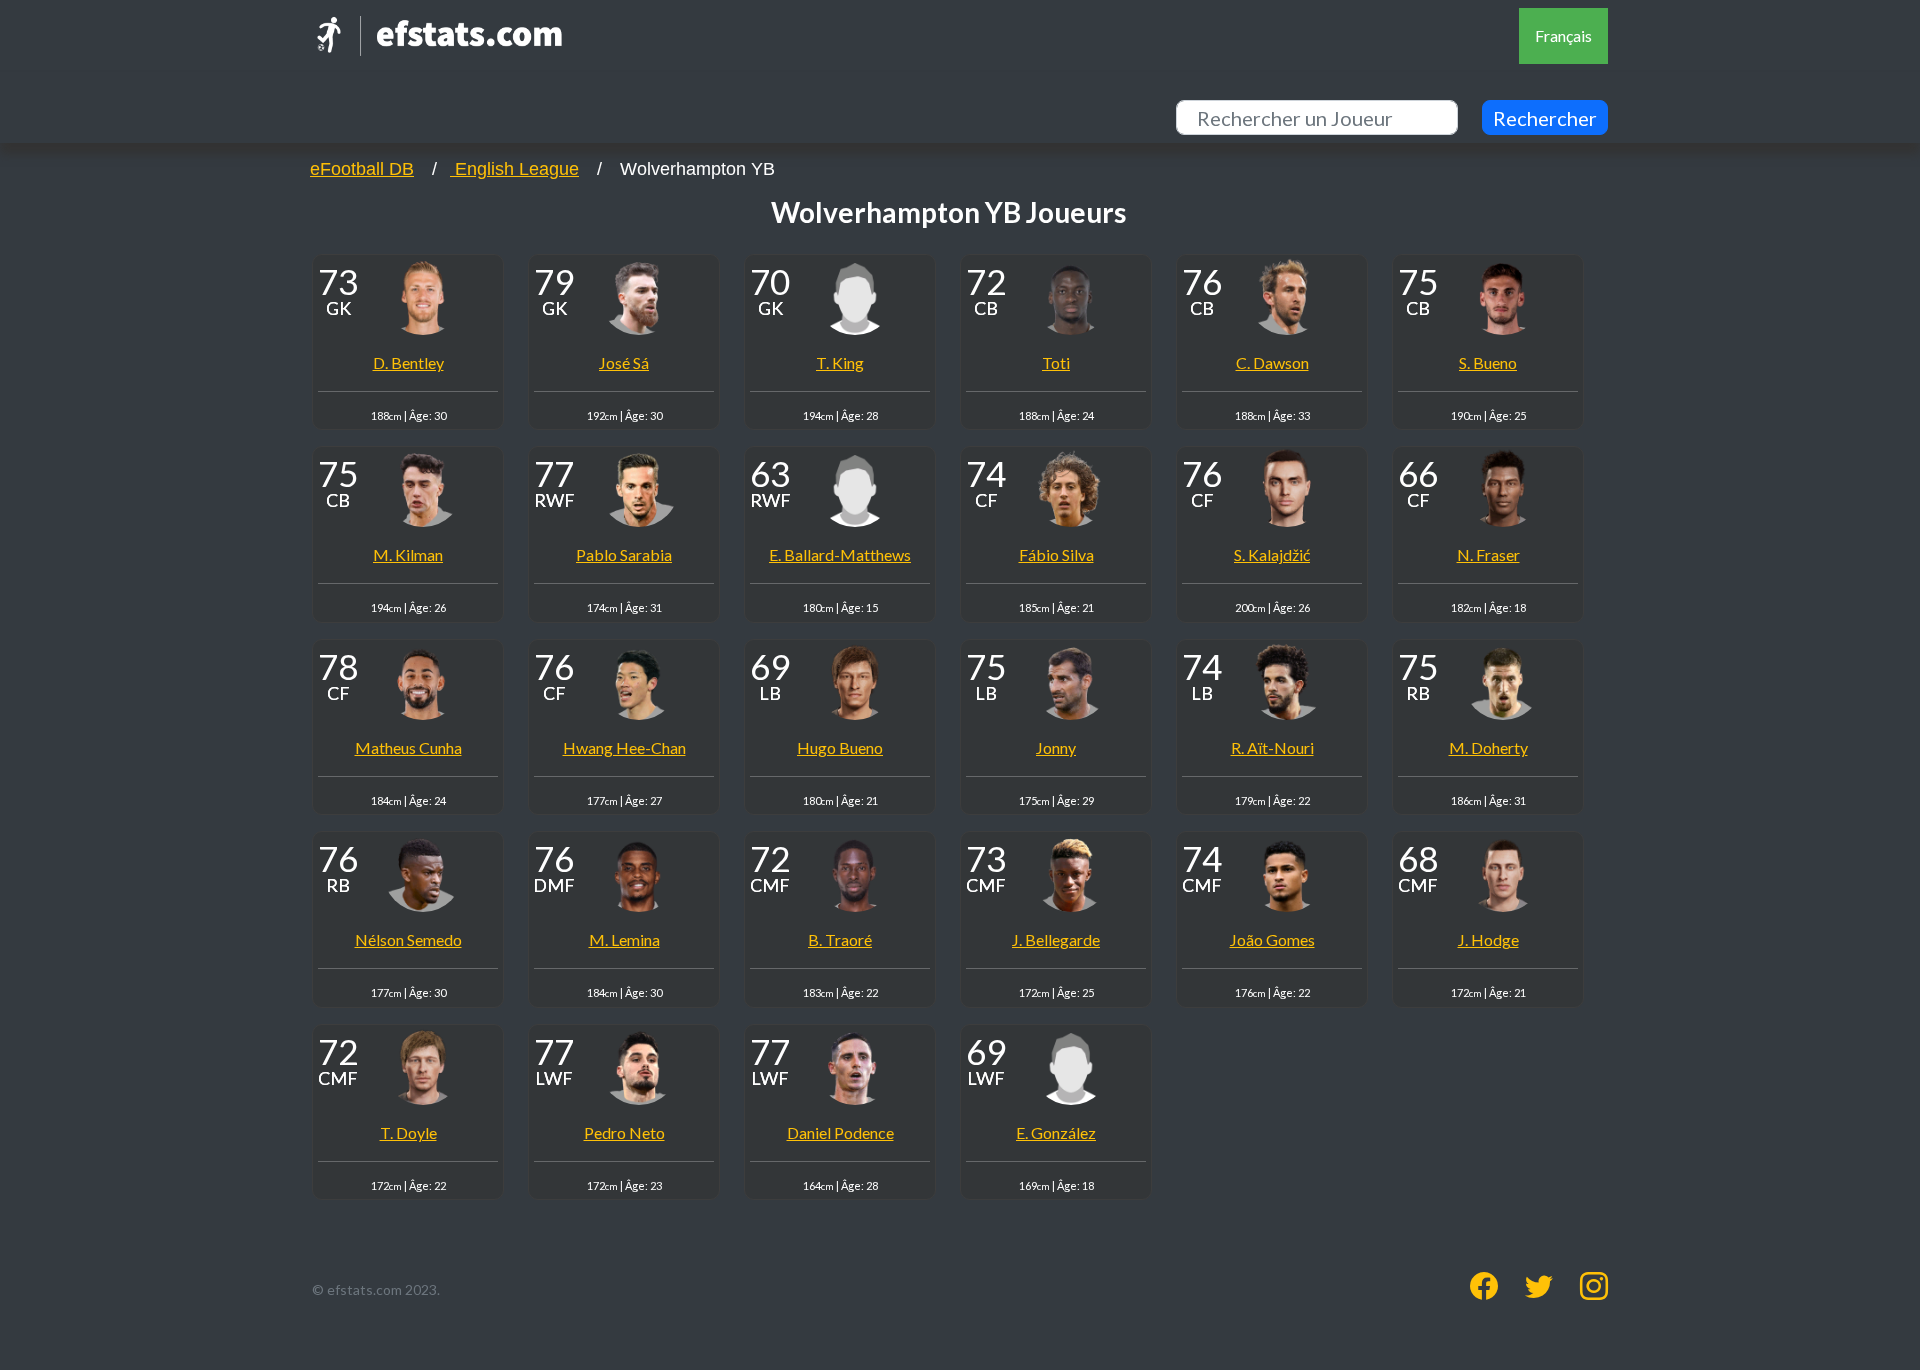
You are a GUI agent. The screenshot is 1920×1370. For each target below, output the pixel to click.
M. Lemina (624, 939)
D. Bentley (408, 362)
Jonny (1056, 747)
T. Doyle (408, 1132)
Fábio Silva (1056, 554)
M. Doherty (1488, 747)
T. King (840, 362)
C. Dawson (1272, 362)
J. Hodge (1488, 939)
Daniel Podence (840, 1132)
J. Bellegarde (1056, 939)
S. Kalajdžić (1272, 554)
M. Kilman (408, 554)
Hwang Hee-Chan (624, 747)
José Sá (624, 362)
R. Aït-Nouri (1272, 747)
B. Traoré (840, 939)
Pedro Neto (624, 1132)
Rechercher (1545, 118)
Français (1563, 35)
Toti (1056, 362)
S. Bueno (1488, 362)
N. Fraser (1488, 554)
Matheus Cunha (408, 747)
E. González (1056, 1132)
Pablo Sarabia (624, 554)
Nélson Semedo (408, 939)
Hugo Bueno (840, 747)
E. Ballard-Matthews (840, 554)
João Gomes (1272, 939)
